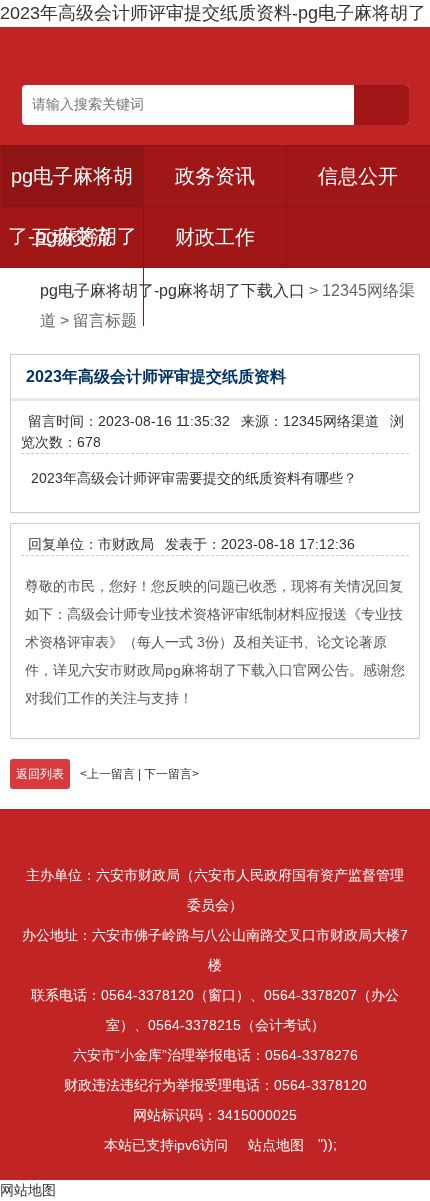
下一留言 (168, 774)
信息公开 (358, 176)
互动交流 (72, 237)
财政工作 (215, 237)
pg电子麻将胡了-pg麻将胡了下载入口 (172, 290)
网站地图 (28, 1190)
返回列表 (40, 774)
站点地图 (276, 1145)
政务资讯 (215, 176)
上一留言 (111, 774)
